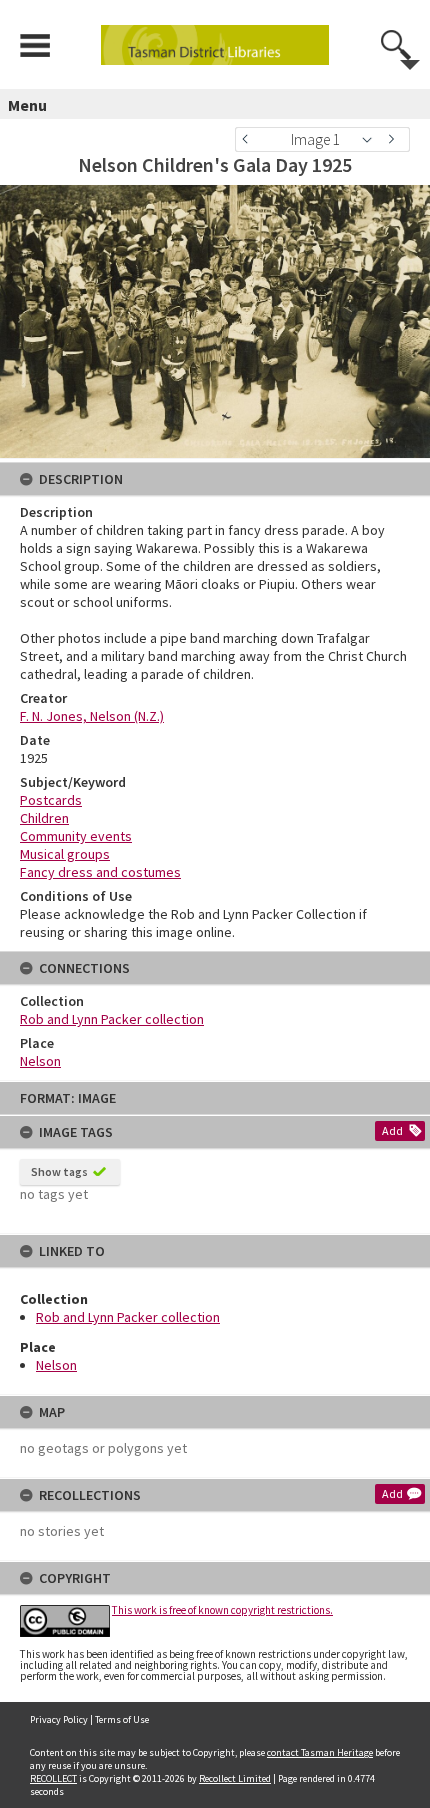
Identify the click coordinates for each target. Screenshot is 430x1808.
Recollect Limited (235, 1778)
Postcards (51, 800)
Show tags (59, 1171)
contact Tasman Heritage (320, 1752)
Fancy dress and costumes (100, 872)
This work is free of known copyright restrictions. (222, 1610)
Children (44, 818)
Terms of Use (122, 1719)
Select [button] (372, 139)
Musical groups (65, 854)
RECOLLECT (53, 1778)
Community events (76, 836)
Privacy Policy (59, 1719)
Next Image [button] (395, 139)
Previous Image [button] (250, 139)
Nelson (56, 1365)
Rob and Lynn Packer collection (128, 1317)
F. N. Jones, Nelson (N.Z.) (92, 716)
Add (392, 1130)
